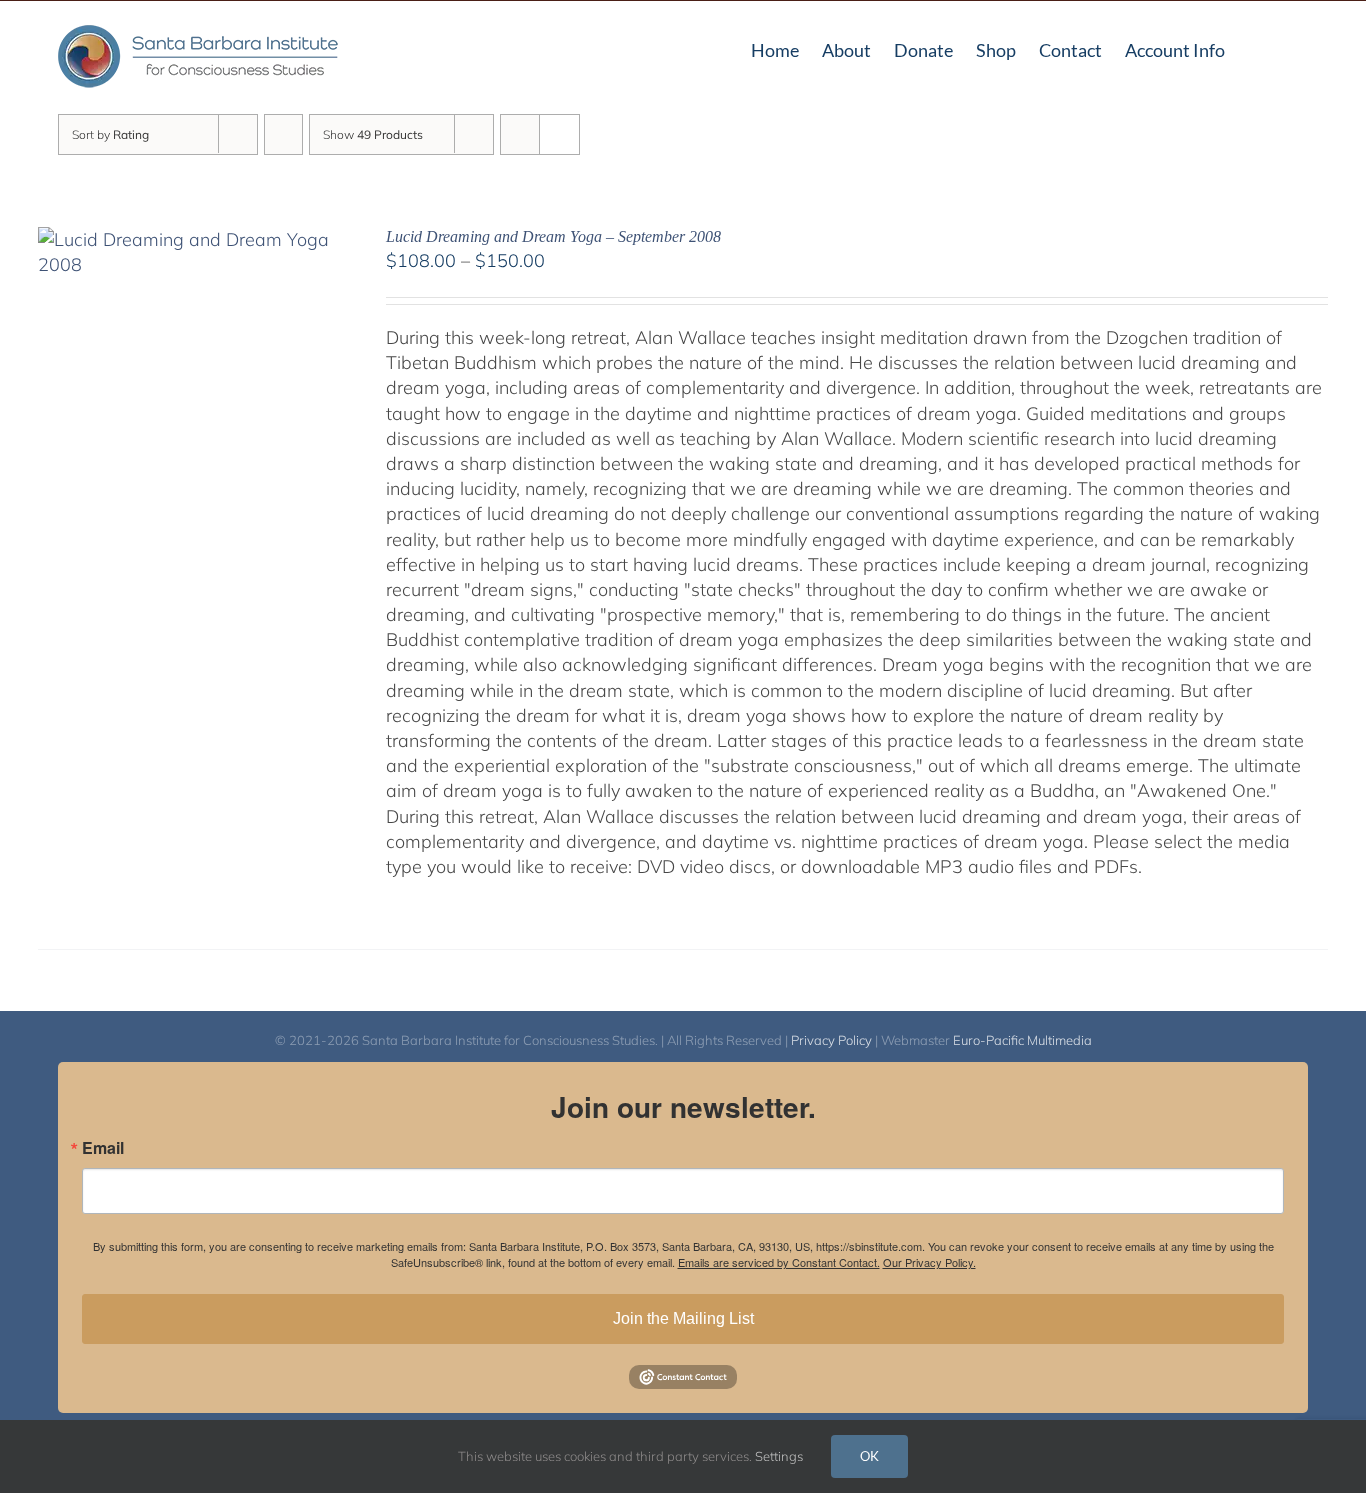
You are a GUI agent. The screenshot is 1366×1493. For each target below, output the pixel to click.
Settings (780, 1456)
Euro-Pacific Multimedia (1022, 1040)
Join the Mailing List (683, 1318)
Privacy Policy (831, 1040)
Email (103, 1148)
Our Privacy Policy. (929, 1262)
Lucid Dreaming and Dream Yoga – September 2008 (553, 236)
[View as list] (559, 134)
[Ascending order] (283, 134)
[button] (1301, 48)
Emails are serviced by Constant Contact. (779, 1262)
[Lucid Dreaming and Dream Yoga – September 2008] (186, 239)
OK (869, 1456)
